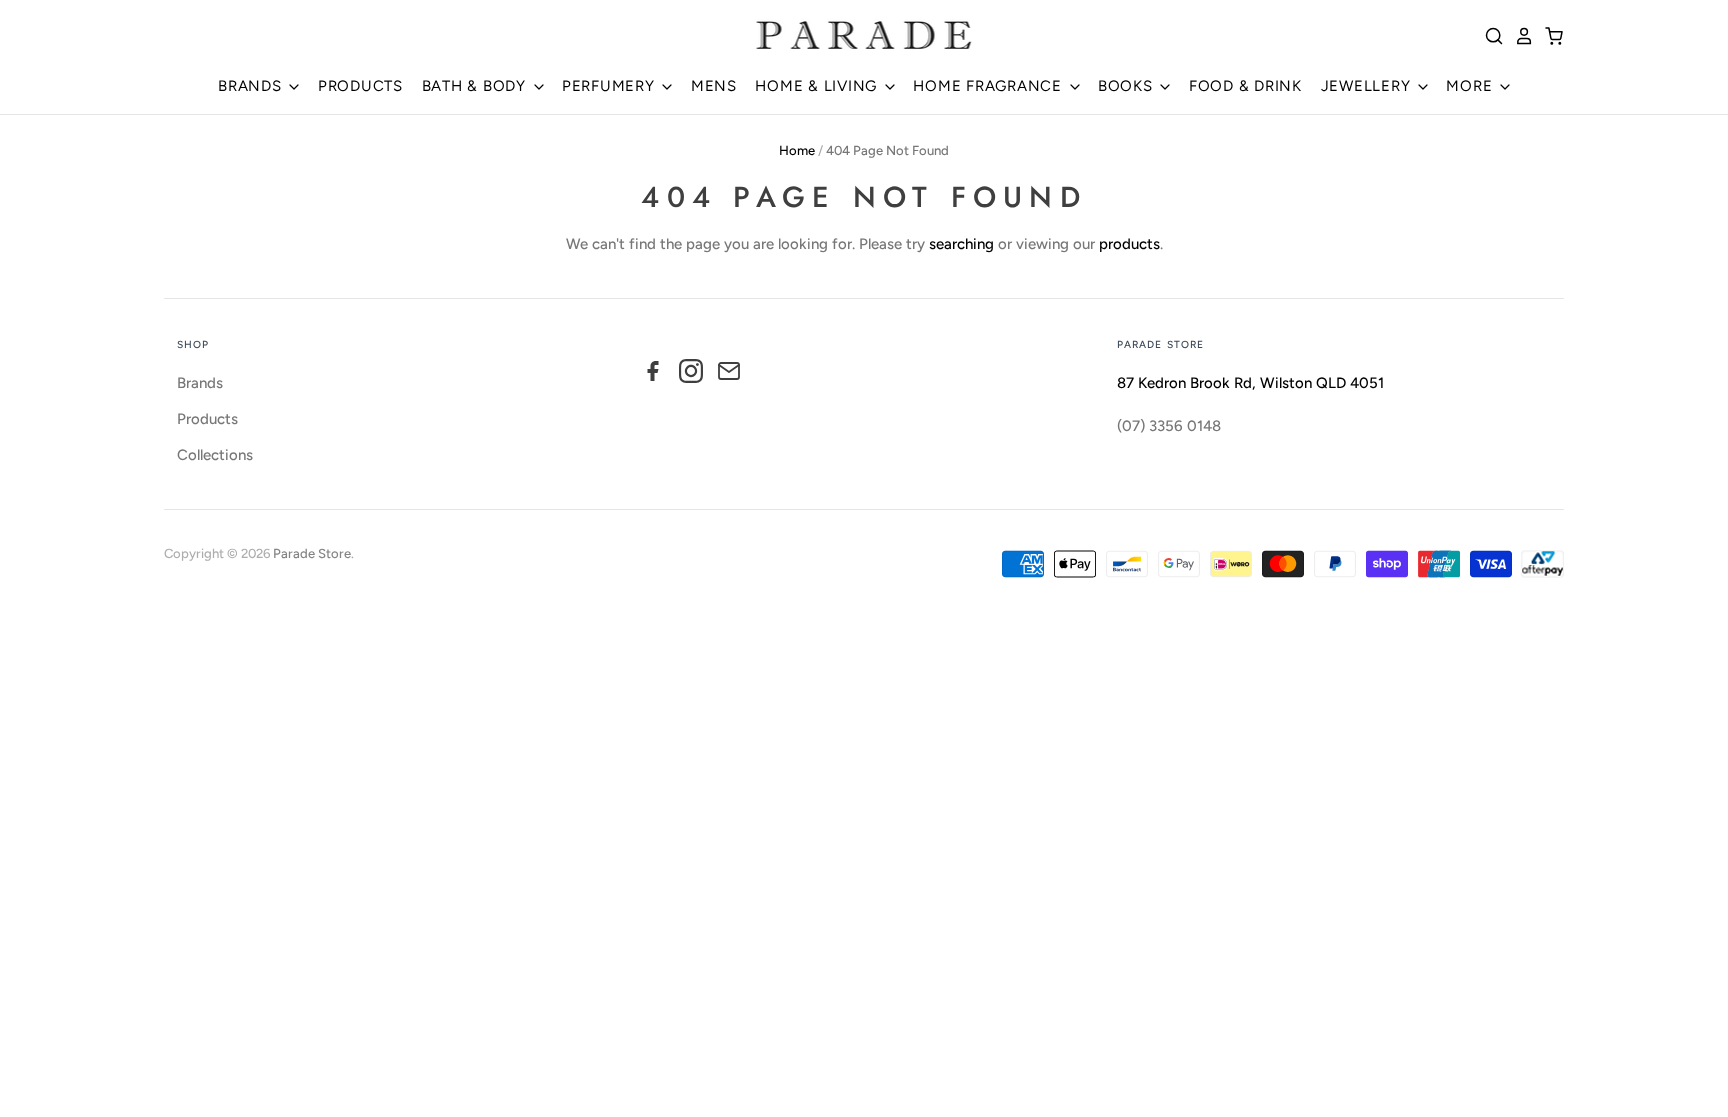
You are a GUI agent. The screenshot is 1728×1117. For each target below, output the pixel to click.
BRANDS (252, 86)
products (1129, 244)
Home (797, 150)
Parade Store (312, 553)
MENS (714, 86)
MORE (1471, 86)
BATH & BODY (476, 86)
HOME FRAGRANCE (989, 86)
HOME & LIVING (818, 86)
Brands (200, 383)
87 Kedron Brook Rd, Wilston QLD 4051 (1250, 383)
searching (961, 244)
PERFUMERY (611, 86)
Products (207, 419)
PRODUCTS (360, 86)
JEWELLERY (1368, 86)
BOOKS (1128, 86)
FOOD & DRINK (1245, 86)
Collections (215, 455)
